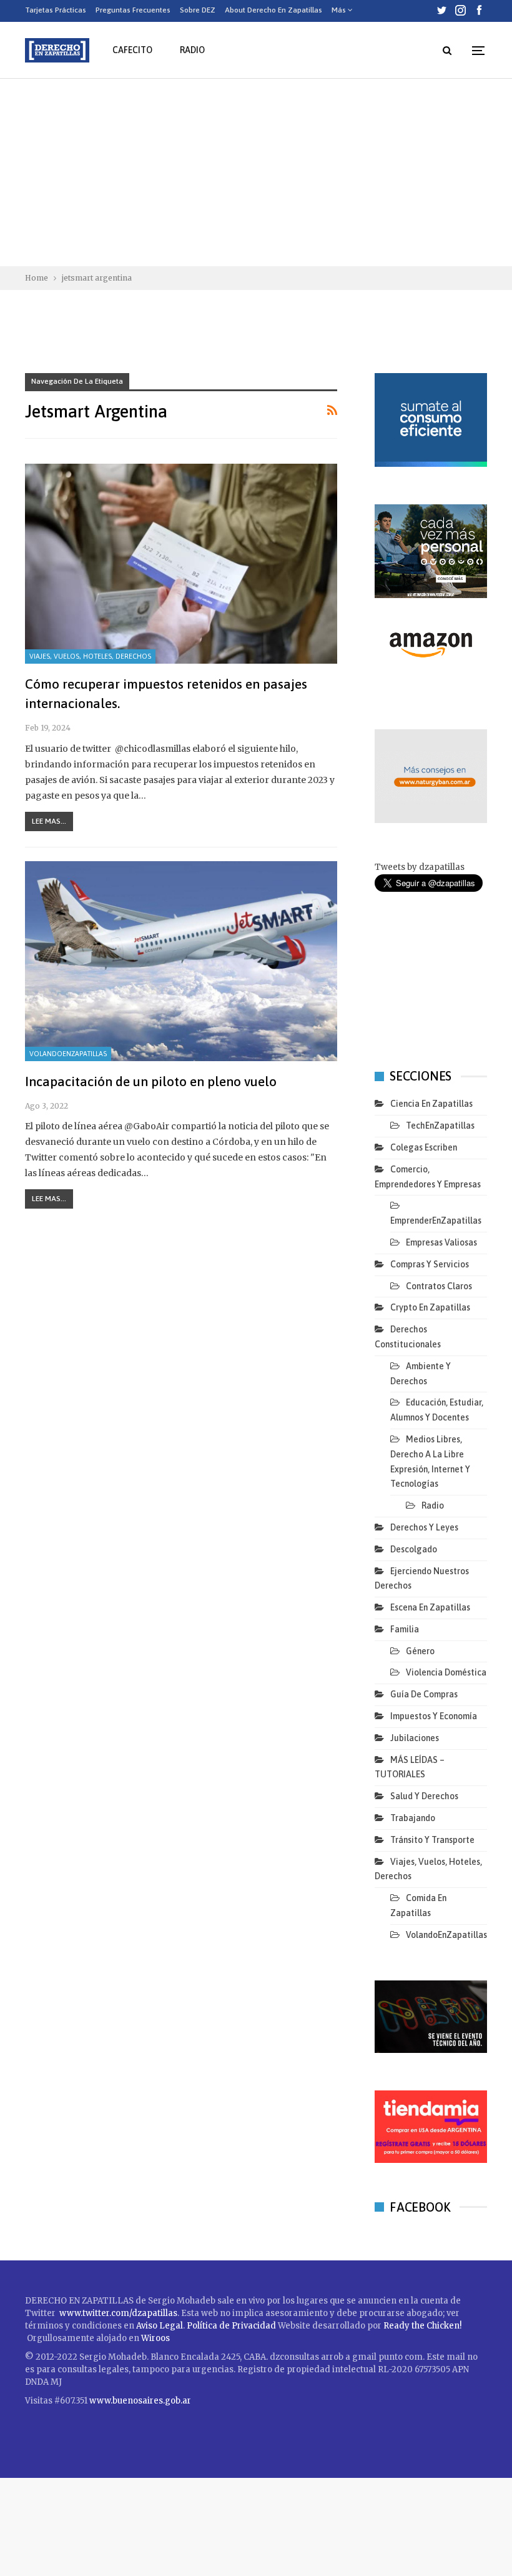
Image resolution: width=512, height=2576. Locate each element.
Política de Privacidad (232, 2326)
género (420, 1651)
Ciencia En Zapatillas (431, 1104)
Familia (405, 1629)
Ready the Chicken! (422, 2326)
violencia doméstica (446, 1672)
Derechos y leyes (424, 1527)
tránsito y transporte (432, 1840)
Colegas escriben (424, 1147)
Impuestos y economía (434, 1716)
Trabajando (413, 1818)
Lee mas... (49, 821)
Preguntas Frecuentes (133, 10)
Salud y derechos (424, 1796)
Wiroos (155, 2338)
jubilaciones (415, 1738)
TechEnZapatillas (440, 1126)
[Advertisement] (256, 172)
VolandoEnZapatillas (68, 1054)
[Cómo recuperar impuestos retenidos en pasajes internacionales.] (181, 564)
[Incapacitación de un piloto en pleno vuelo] (181, 961)
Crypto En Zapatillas (430, 1307)
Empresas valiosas (441, 1242)
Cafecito (132, 50)
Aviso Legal (160, 2326)
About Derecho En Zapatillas (273, 10)
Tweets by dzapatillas (420, 867)
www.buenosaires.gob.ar (140, 2401)
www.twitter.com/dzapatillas (118, 2313)
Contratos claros (439, 1286)
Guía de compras (424, 1694)
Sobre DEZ (198, 10)
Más (340, 10)
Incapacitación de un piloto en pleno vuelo (151, 1081)
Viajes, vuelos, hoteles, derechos (90, 656)
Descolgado (414, 1549)
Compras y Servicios (430, 1264)
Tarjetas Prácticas (56, 10)
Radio (192, 50)
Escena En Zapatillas (430, 1607)
